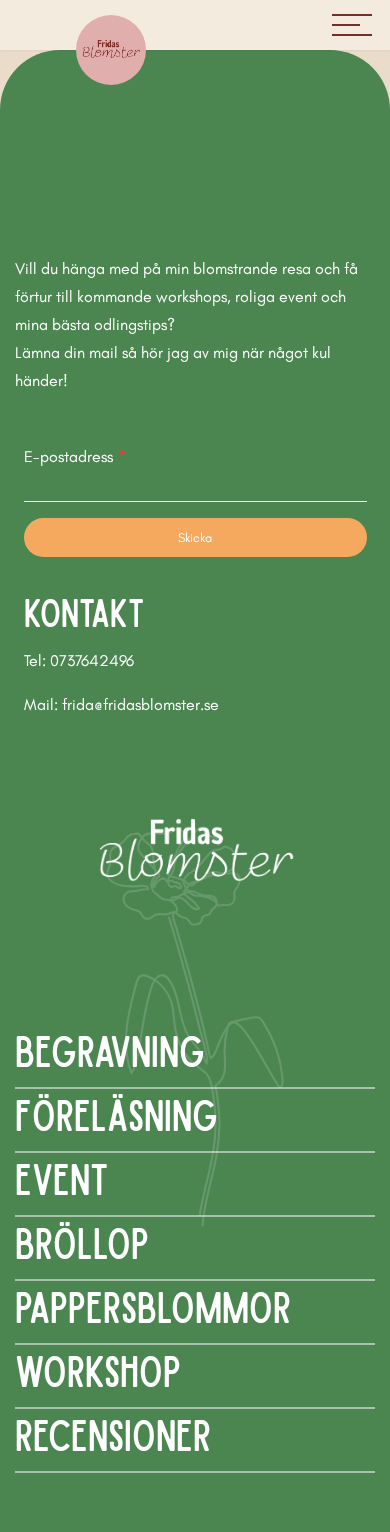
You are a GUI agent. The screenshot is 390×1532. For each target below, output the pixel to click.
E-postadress (75, 456)
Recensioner (113, 1433)
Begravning (110, 1049)
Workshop (98, 1369)
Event (61, 1177)
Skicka (195, 537)
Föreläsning (116, 1113)
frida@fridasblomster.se (140, 704)
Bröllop (82, 1241)
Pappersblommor (153, 1305)
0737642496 (92, 660)
